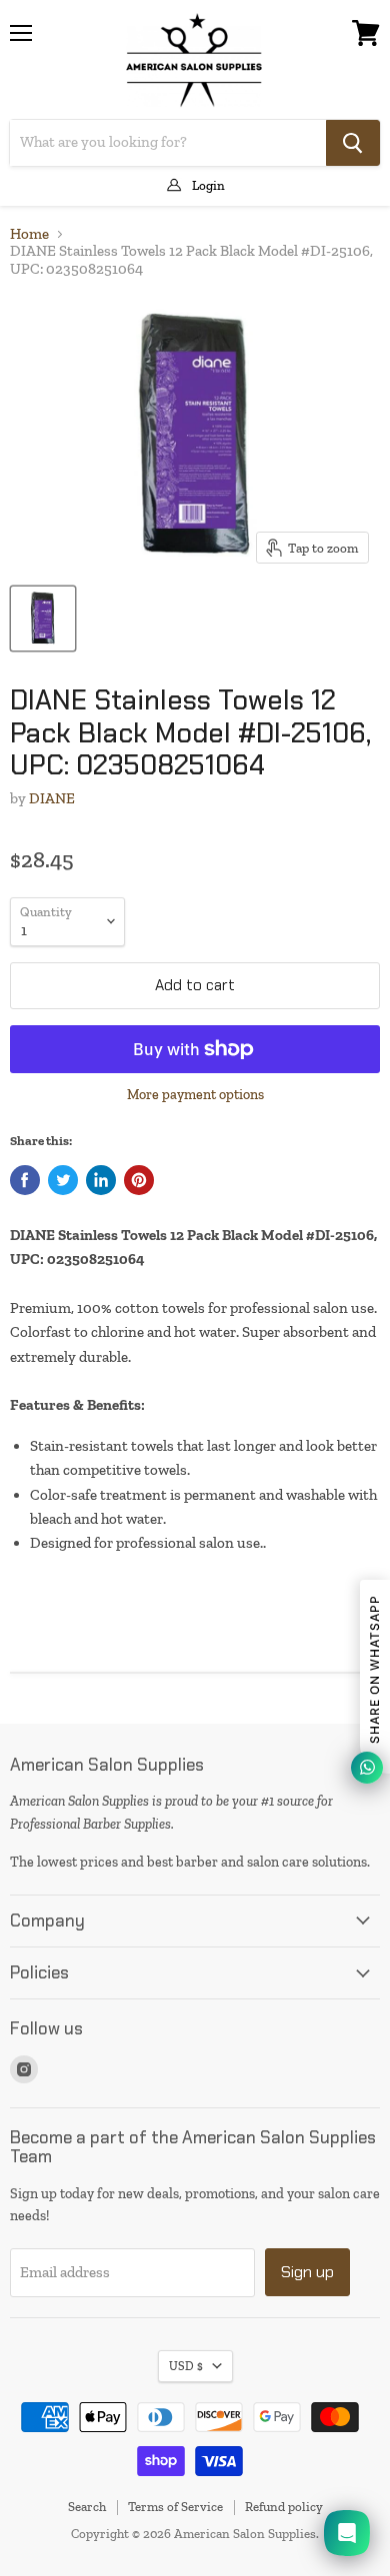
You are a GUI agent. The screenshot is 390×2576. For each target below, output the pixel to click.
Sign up (307, 2272)
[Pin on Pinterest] (139, 1180)
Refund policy (284, 2507)
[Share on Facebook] (25, 1180)
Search (87, 2507)
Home (29, 234)
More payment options (195, 1095)
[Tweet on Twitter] (63, 1180)
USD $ (186, 2366)
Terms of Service (175, 2507)
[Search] (353, 143)
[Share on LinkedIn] (101, 1180)
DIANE (52, 798)
